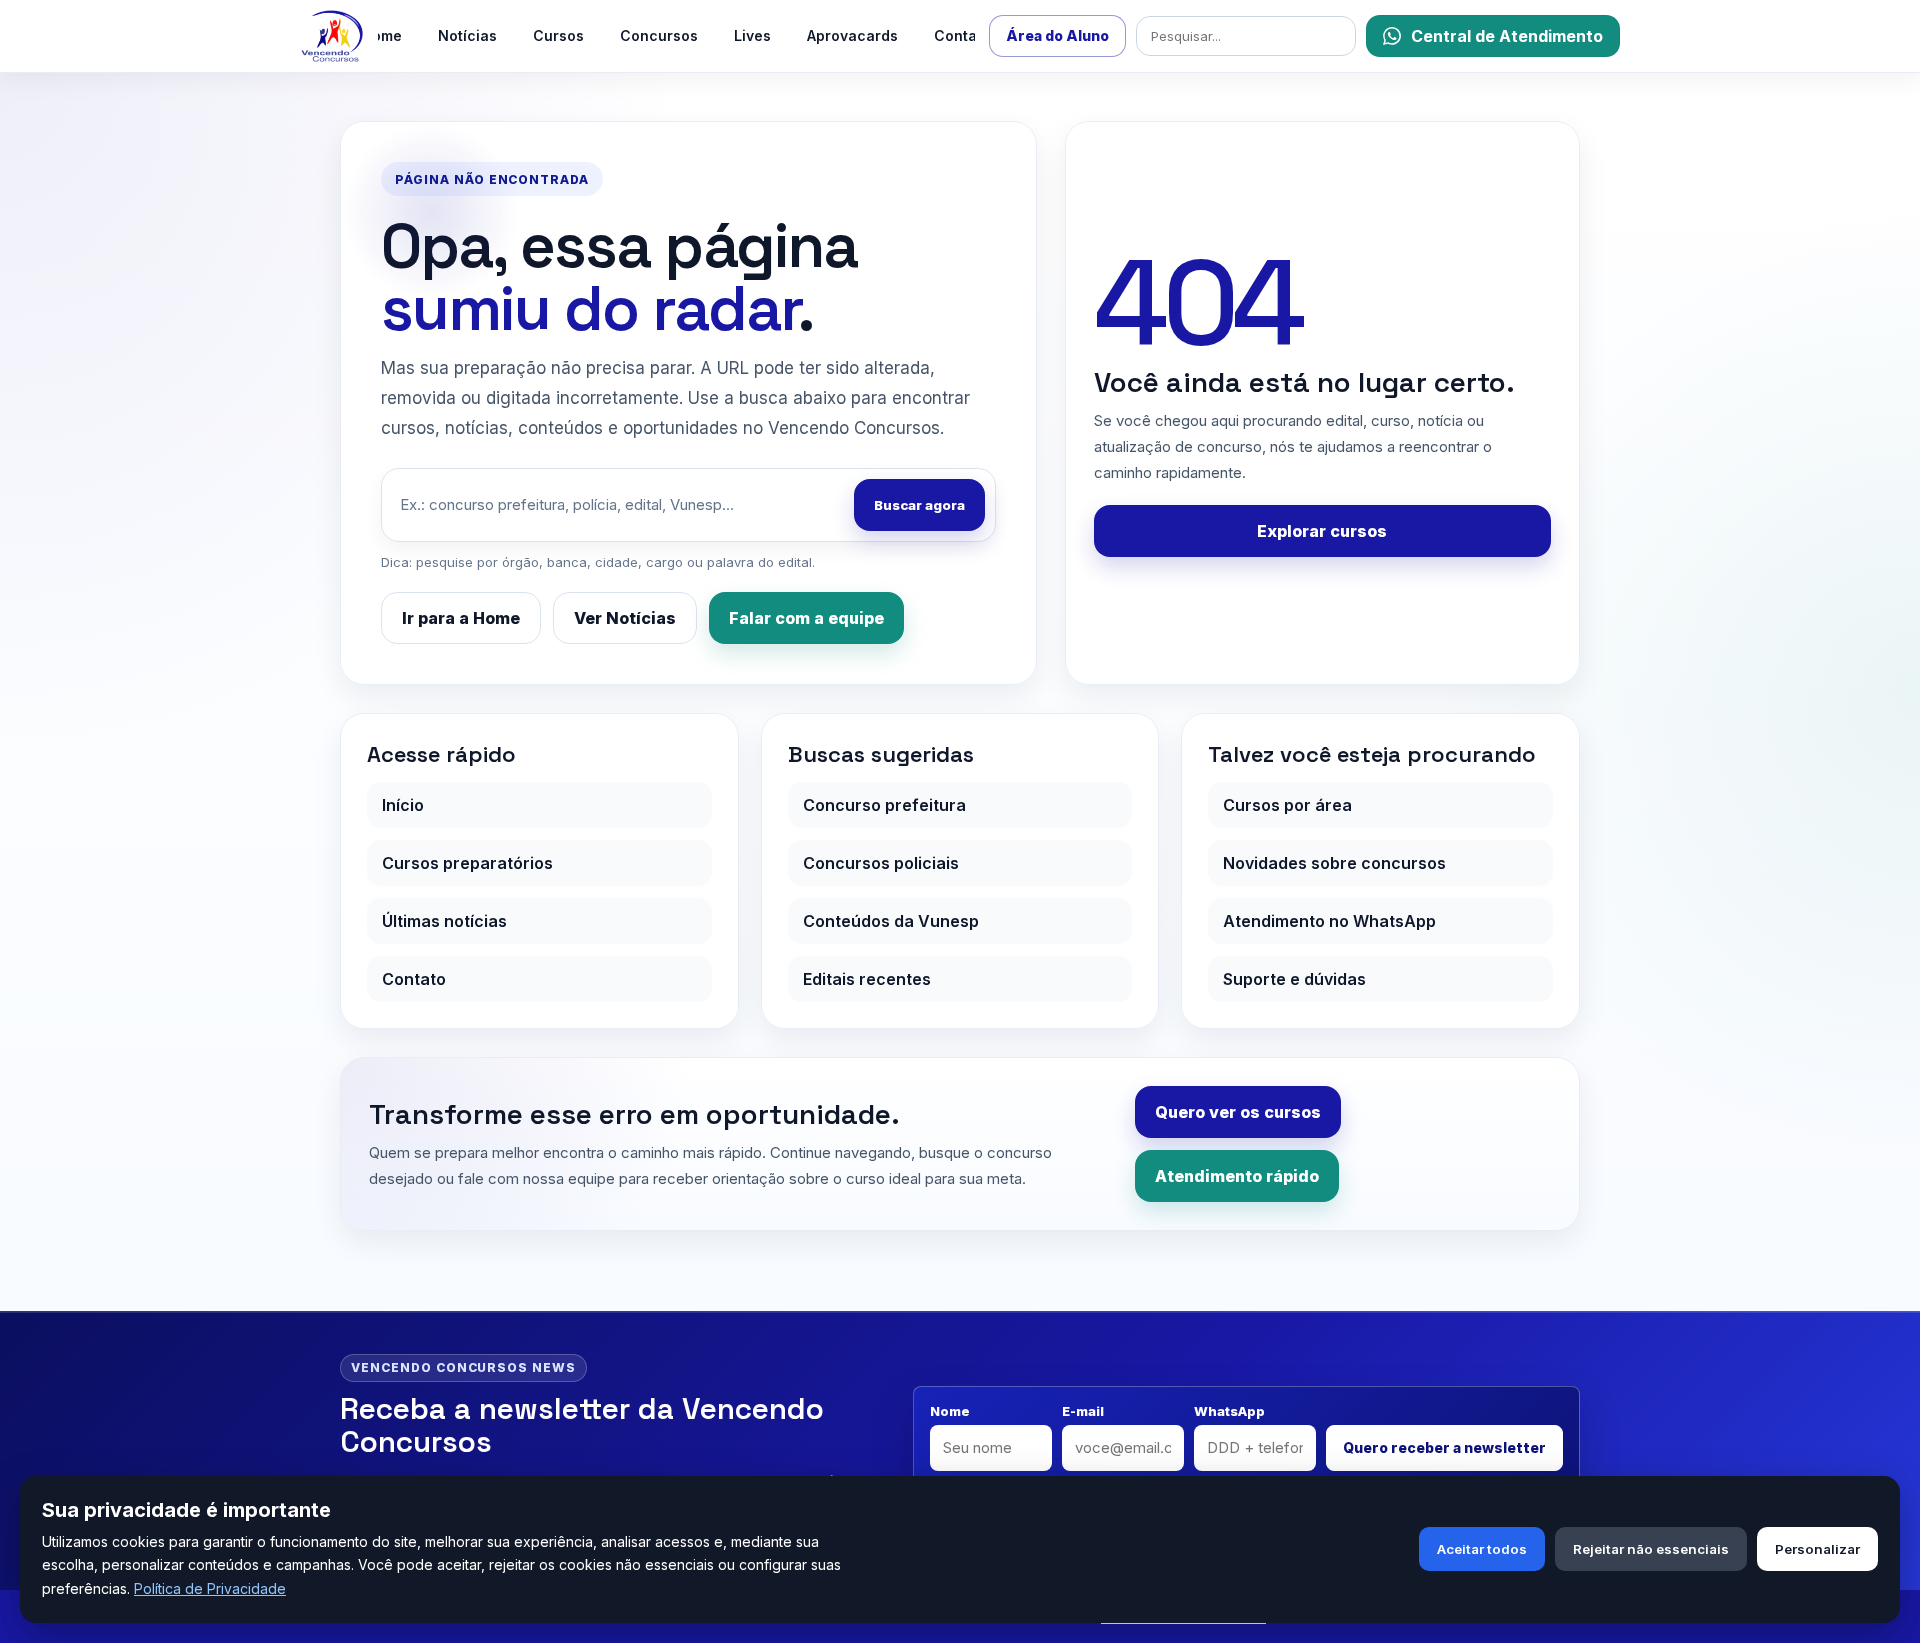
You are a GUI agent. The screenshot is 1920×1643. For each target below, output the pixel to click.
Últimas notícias (444, 921)
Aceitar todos (1482, 1549)
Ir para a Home (461, 618)
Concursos (659, 35)
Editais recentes (867, 979)
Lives (752, 35)
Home (382, 35)
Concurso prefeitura (884, 805)
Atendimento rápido (1237, 1176)
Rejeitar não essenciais (1651, 1549)
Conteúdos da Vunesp (891, 921)
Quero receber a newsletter (1444, 1447)
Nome (950, 1411)
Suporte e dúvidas (1294, 979)
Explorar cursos (1322, 531)
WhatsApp (1229, 1411)
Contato (962, 35)
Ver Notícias (625, 618)
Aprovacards (852, 35)
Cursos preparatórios (467, 863)
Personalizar (1817, 1549)
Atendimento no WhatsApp (1329, 921)
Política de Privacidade (210, 1588)
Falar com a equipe (806, 618)
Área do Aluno (1057, 35)
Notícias (467, 35)
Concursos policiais (881, 863)
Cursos (558, 35)
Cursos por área (1287, 805)
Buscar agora (919, 505)
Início (403, 805)
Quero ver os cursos (1238, 1112)
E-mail (1083, 1411)
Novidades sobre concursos (1334, 863)
